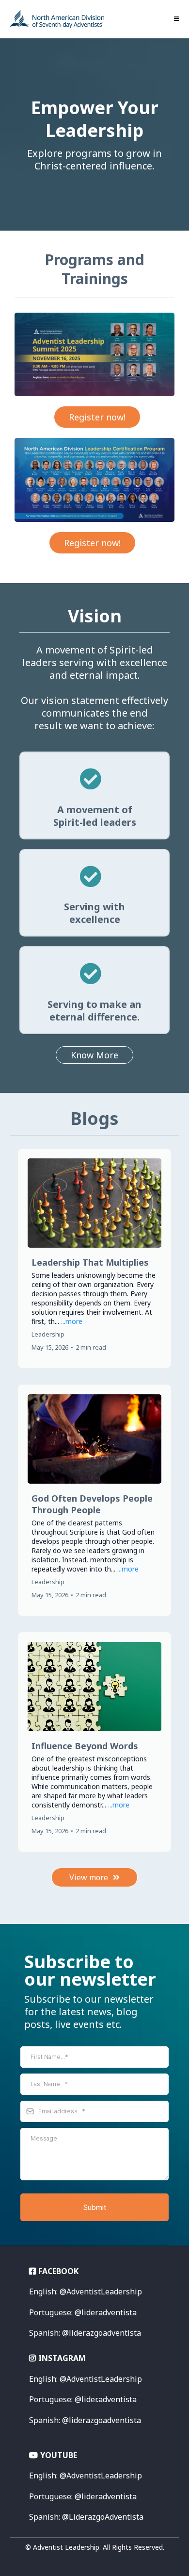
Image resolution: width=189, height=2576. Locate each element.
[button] (175, 19)
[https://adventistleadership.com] (57, 19)
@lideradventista (83, 2496)
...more (72, 1321)
